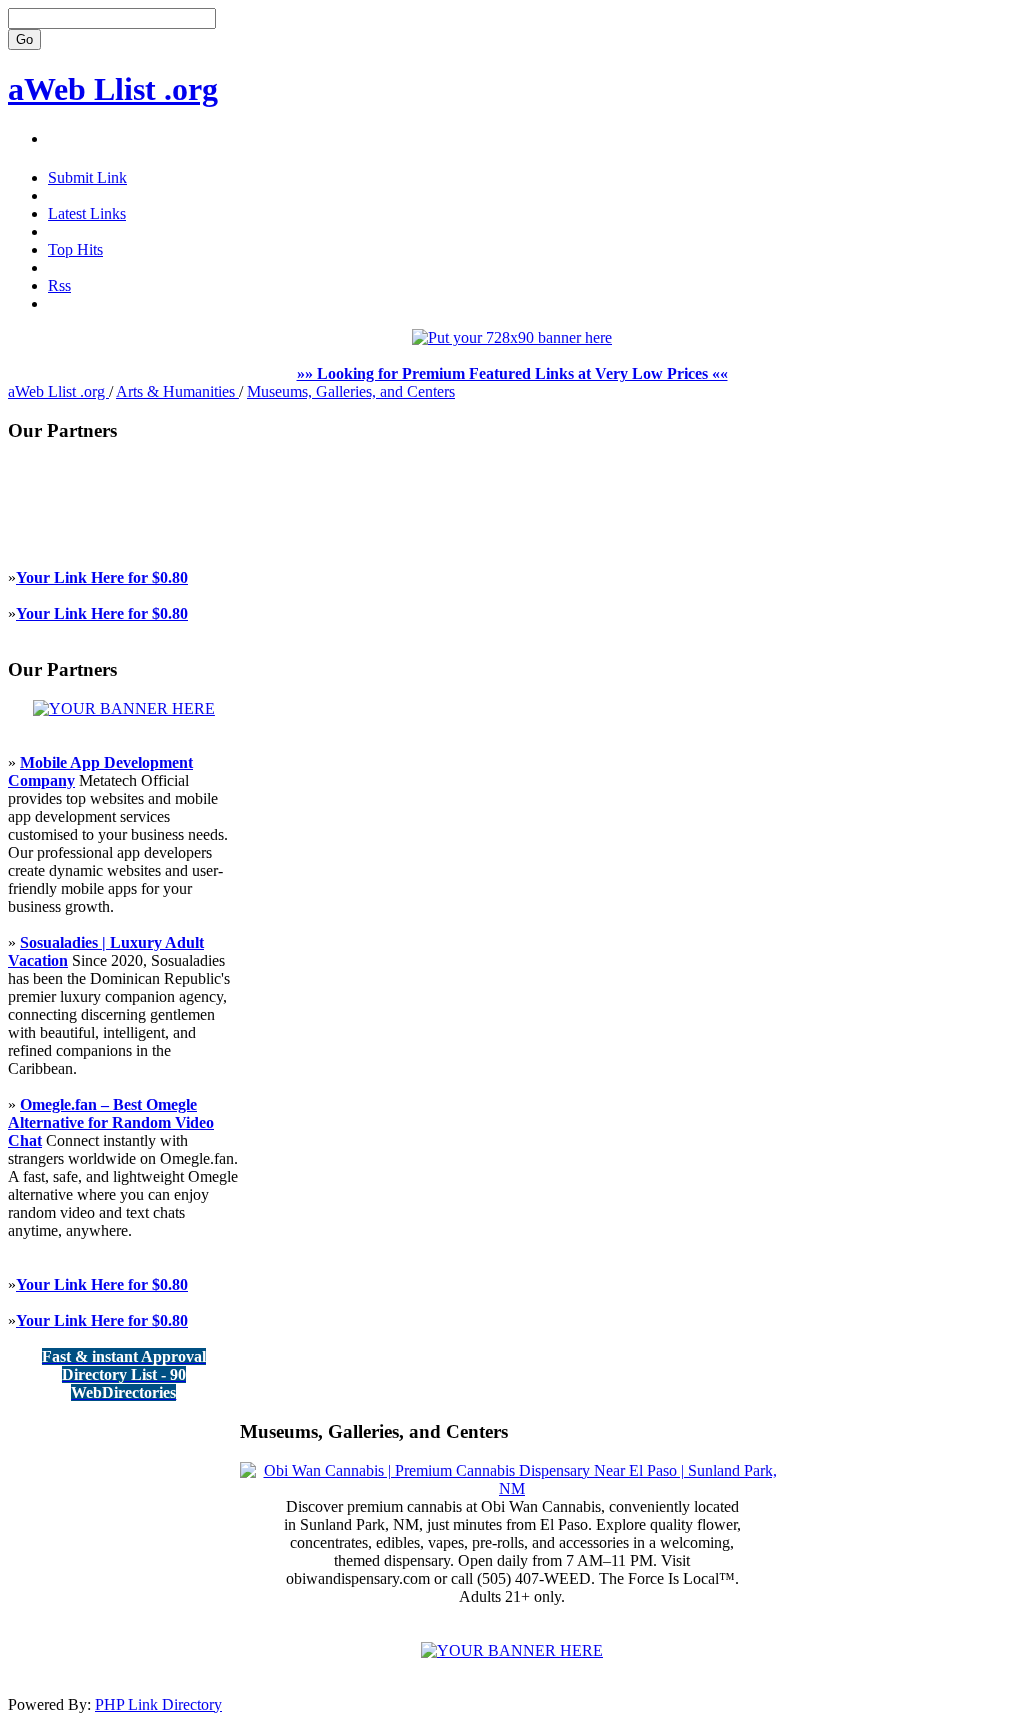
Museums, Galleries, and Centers (351, 391)
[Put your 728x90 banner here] (512, 337)
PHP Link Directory (158, 1704)
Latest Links (87, 213)
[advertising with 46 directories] (124, 708)
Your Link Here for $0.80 (102, 577)
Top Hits (75, 249)
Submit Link (87, 177)
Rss (59, 285)
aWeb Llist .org (113, 89)
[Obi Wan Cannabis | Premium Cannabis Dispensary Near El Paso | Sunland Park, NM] (512, 1488)
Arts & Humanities (177, 391)
